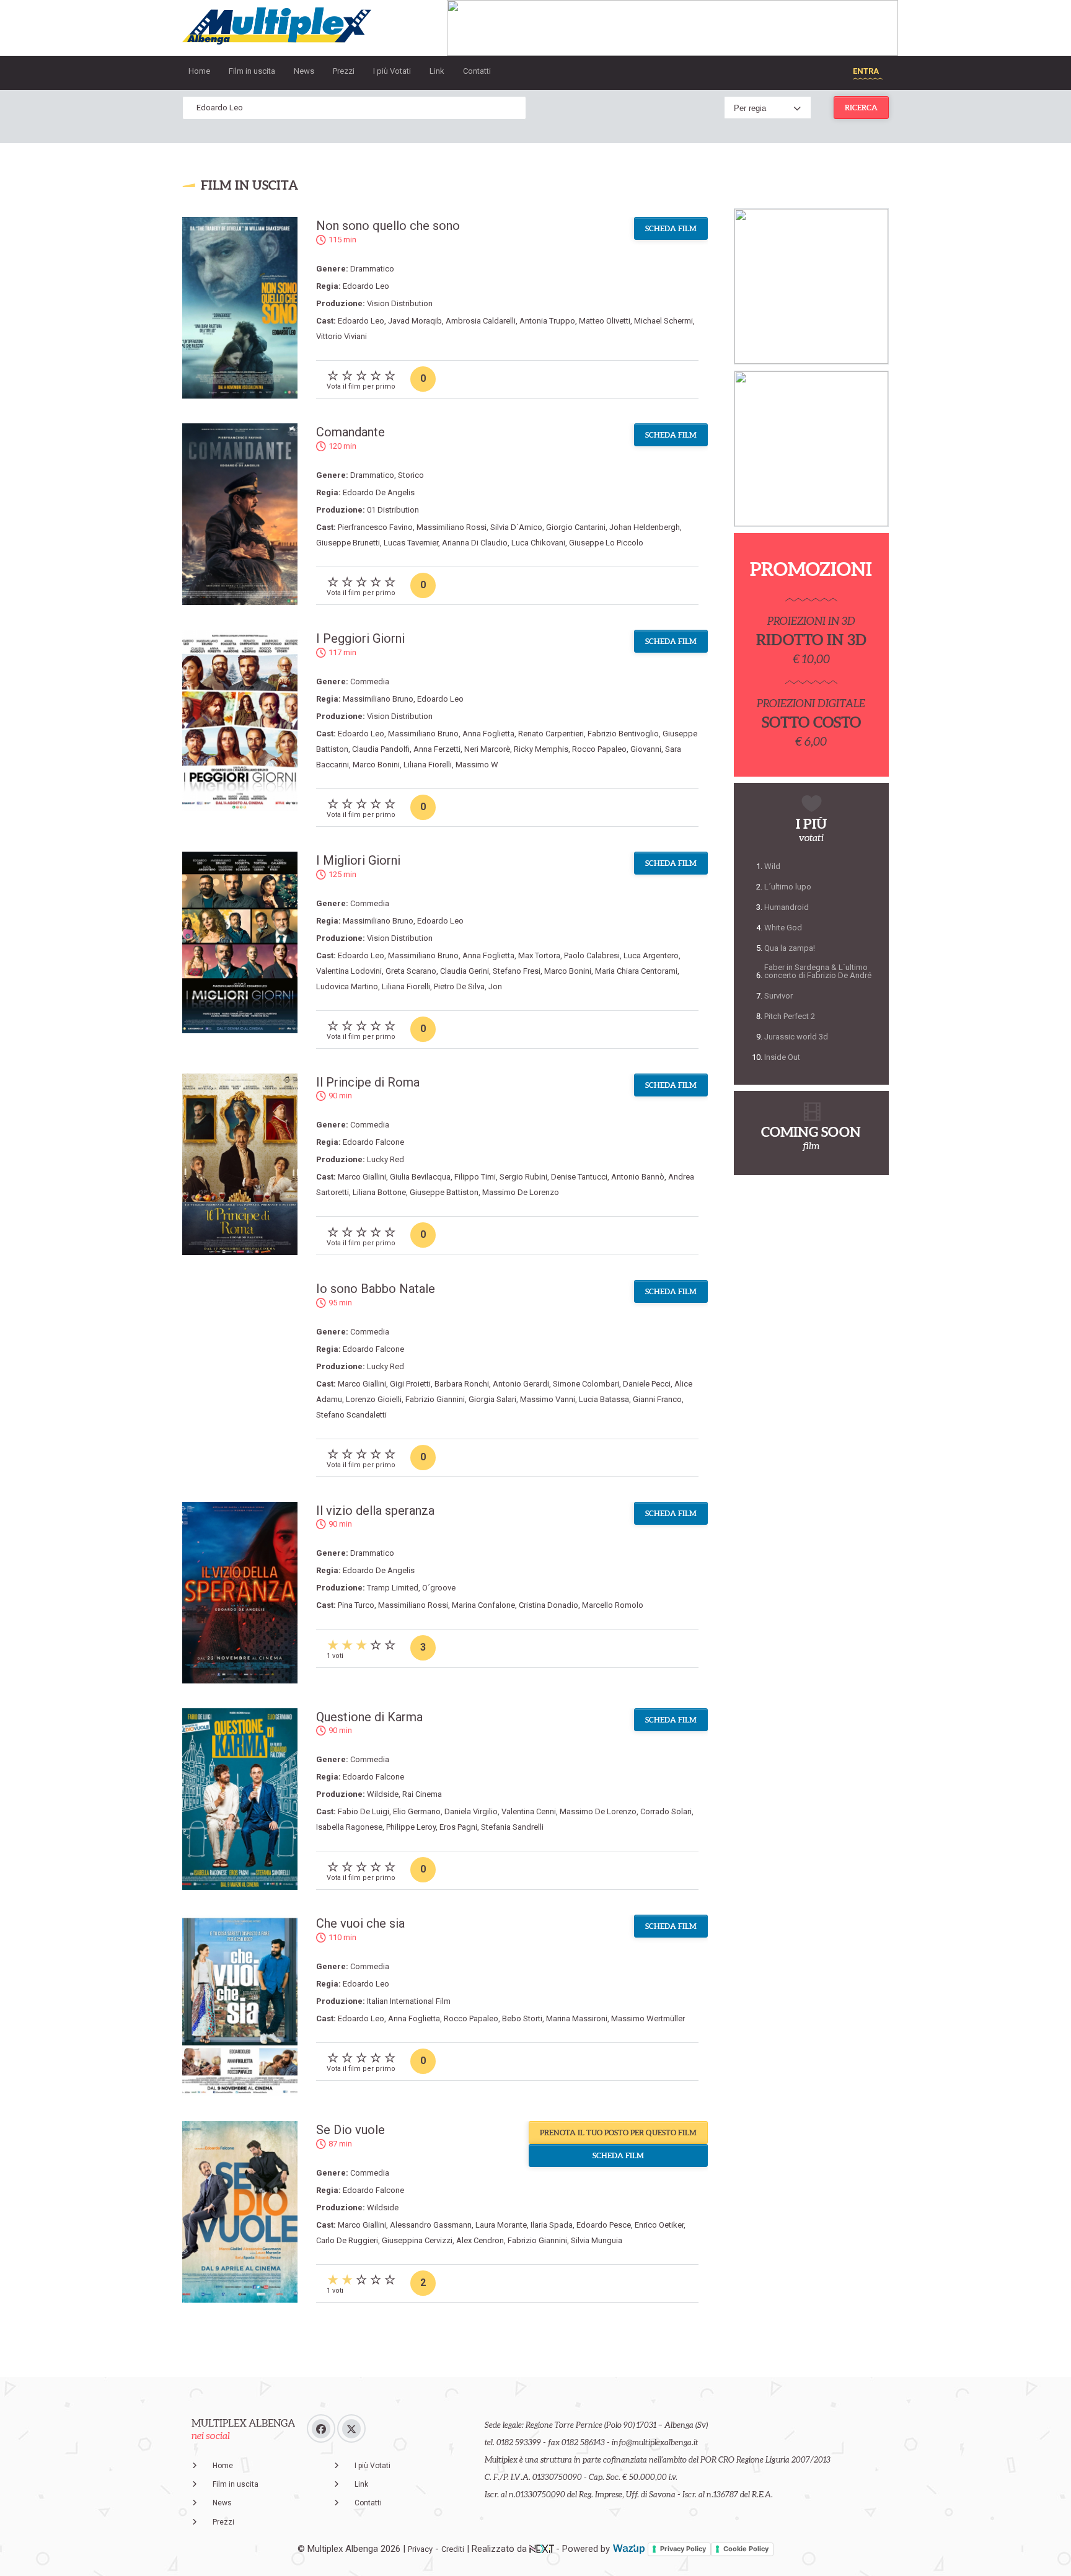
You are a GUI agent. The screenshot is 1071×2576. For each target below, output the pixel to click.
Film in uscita (252, 71)
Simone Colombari (586, 1384)
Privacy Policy (683, 2549)
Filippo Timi (475, 1177)
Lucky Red (386, 1159)
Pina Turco (356, 1605)
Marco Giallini (362, 1177)
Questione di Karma (369, 1717)
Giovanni (646, 749)
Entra (866, 71)
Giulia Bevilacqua (420, 1177)
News (304, 71)
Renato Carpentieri (551, 734)
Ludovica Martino (347, 986)
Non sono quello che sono (388, 226)
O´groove (439, 1588)
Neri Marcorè (487, 749)
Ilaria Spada (552, 2225)
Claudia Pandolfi (381, 749)
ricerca (861, 108)
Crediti (453, 2549)
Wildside (383, 1794)
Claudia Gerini (465, 971)
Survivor (778, 996)
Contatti (477, 71)
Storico (411, 475)
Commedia (370, 681)
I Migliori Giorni (358, 860)
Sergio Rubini (523, 1177)
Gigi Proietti (410, 1384)
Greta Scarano (411, 971)
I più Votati (392, 71)
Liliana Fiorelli (428, 765)
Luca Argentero (651, 955)
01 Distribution (393, 510)
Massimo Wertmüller (648, 2018)
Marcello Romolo (613, 1605)
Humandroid (787, 907)
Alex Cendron (480, 2240)
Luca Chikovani (538, 543)
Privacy (420, 2549)
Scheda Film (671, 228)
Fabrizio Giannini (435, 1399)
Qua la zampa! (790, 948)
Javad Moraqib (415, 321)
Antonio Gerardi (521, 1384)
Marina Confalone (483, 1605)
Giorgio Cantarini (576, 527)
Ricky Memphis (541, 749)
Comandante (350, 432)
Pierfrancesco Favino (375, 527)
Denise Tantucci (579, 1177)
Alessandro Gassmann (431, 2225)
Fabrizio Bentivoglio (623, 734)
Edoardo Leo (366, 286)
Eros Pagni (458, 1827)
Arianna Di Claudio (475, 543)
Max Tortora (539, 955)
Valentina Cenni (529, 1811)
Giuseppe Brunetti (348, 543)
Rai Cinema (422, 1794)
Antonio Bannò (638, 1177)
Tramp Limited (393, 1588)
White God (783, 928)
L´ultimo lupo (788, 887)
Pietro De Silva (459, 986)
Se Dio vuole (350, 2130)
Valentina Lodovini (349, 971)
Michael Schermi (663, 321)
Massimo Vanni (548, 1399)
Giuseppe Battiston (444, 1192)
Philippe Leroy (411, 1827)
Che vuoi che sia (360, 1923)
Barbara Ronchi (462, 1384)
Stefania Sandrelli (512, 1827)
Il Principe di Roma (368, 1082)
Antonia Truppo (547, 321)
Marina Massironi (577, 2018)
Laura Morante (501, 2225)
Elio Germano (417, 1811)
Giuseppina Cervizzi (417, 2240)
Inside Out (782, 1057)
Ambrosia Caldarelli (481, 321)
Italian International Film (409, 2001)
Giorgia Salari (492, 1399)
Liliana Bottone (379, 1192)
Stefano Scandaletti (351, 1415)
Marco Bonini (376, 765)
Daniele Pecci (647, 1384)
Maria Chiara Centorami (636, 971)
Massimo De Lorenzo (521, 1192)
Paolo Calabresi (592, 955)
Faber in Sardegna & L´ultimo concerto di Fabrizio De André (818, 971)
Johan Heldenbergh (645, 527)
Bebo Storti (522, 2018)
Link (437, 71)
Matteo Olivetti (605, 321)
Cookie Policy (746, 2549)
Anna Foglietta (488, 734)
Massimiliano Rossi (452, 527)
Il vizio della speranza (375, 1511)
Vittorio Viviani (342, 336)
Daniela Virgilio (471, 1811)
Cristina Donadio (549, 1605)
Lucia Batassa (604, 1399)
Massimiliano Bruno (378, 699)
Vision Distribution (400, 303)
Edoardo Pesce (604, 2225)
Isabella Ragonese (349, 1827)
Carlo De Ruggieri (347, 2240)
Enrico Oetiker (659, 2225)
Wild (772, 866)
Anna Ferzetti (437, 749)
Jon (495, 986)
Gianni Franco (657, 1399)
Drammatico (372, 269)
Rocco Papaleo (599, 749)
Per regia (750, 108)
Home (199, 71)
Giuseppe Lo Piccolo (606, 543)
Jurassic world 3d (796, 1037)
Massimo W (477, 765)
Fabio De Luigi (364, 1811)
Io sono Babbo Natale (376, 1289)
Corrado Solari (666, 1811)
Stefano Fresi (517, 971)
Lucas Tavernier (411, 543)
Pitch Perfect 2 (790, 1016)
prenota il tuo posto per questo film (618, 2133)
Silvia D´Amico (516, 527)
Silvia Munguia (597, 2240)
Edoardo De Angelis (379, 492)
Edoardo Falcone (373, 1142)
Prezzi (344, 71)
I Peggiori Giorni (360, 638)
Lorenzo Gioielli (374, 1399)
